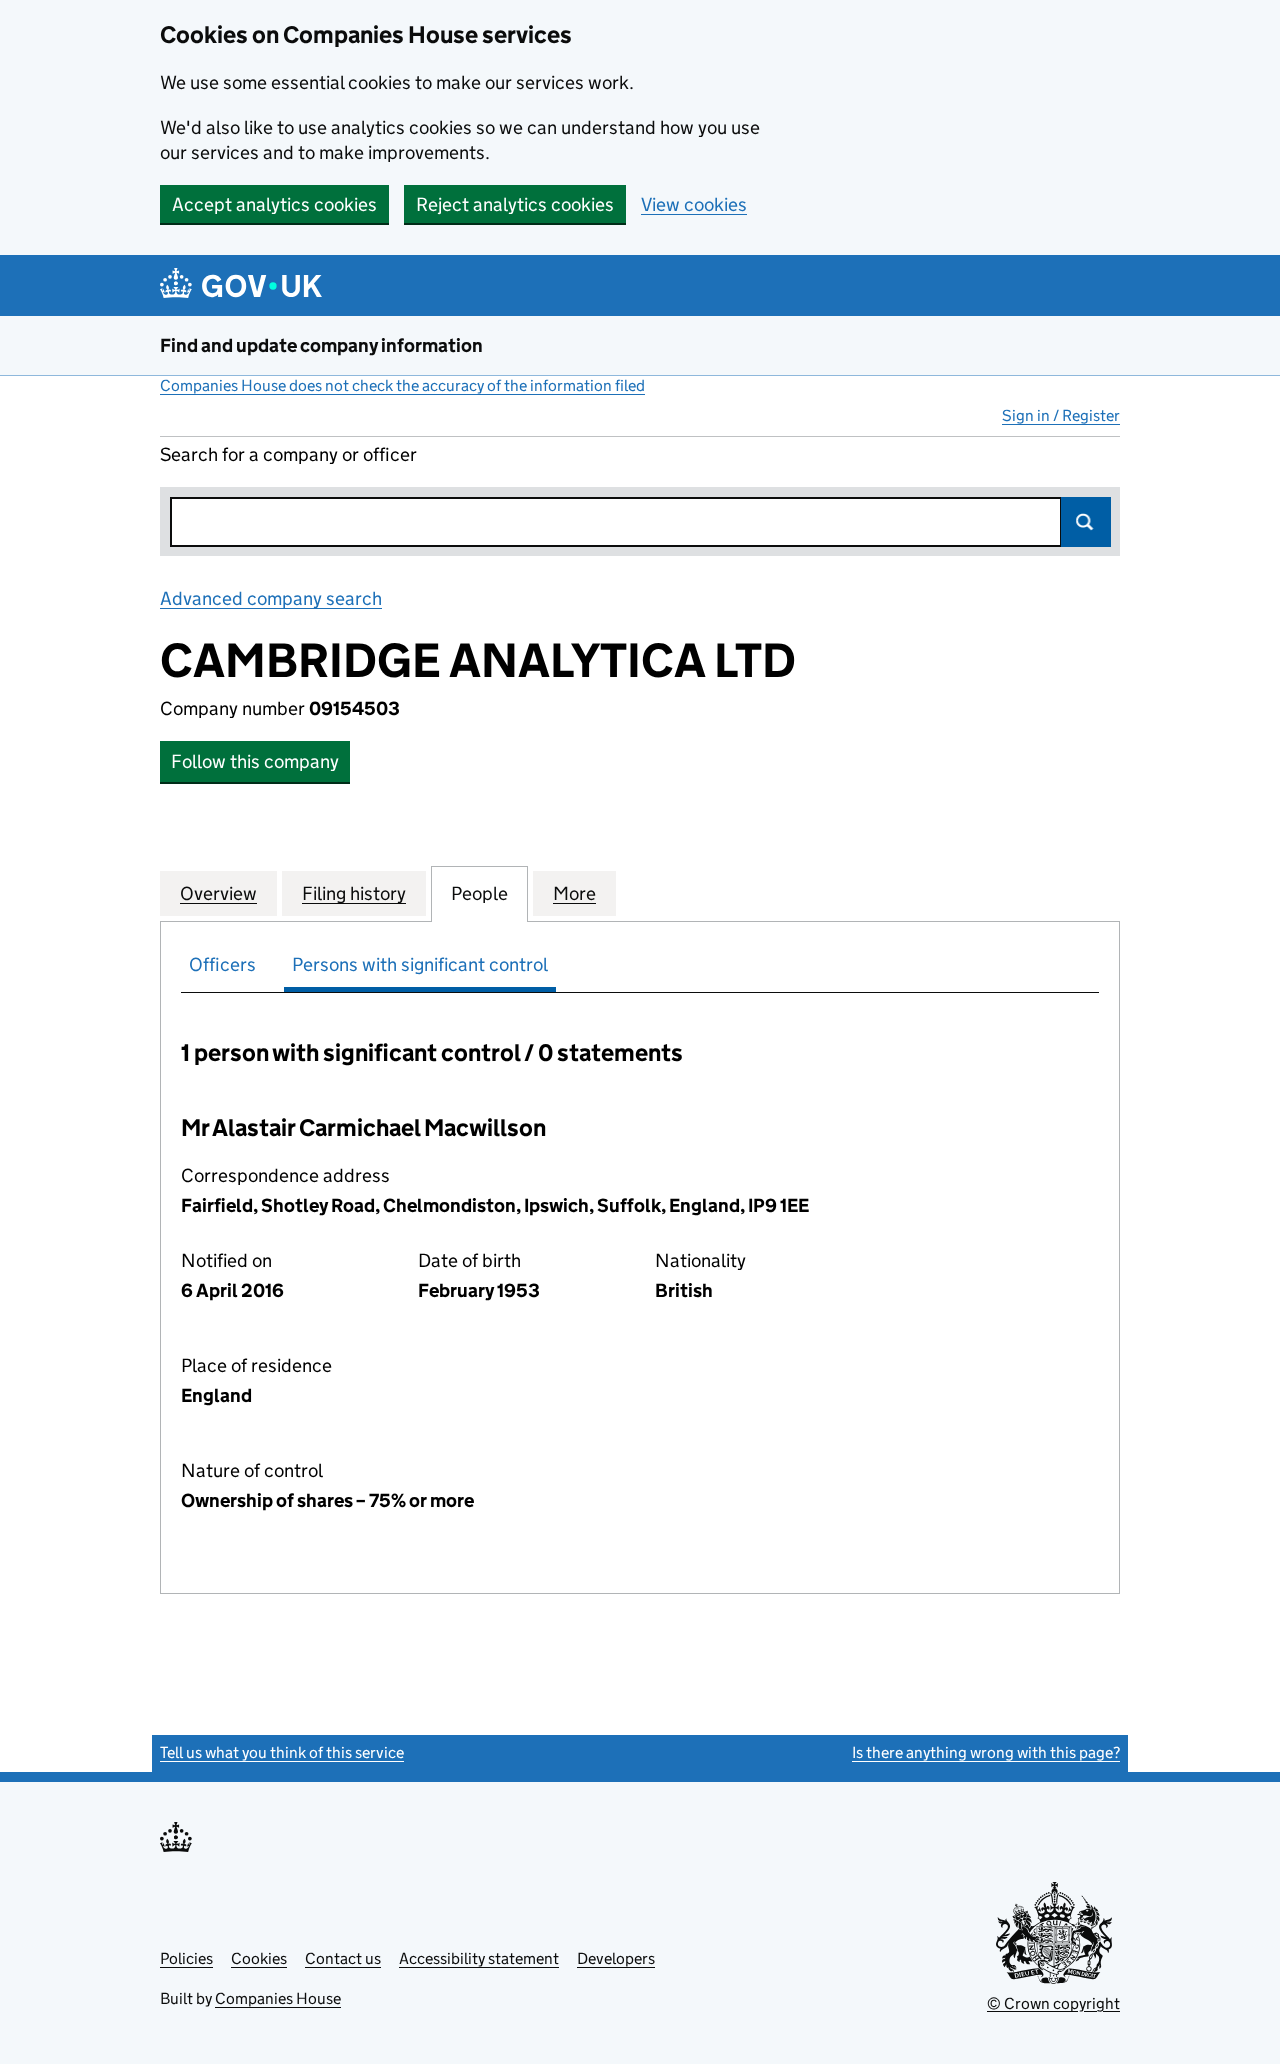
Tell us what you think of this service (282, 1752)
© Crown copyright (1053, 2003)
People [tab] (479, 893)
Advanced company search (271, 598)
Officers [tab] (222, 964)
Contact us (343, 1958)
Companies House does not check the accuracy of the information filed (402, 385)
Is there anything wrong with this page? (986, 1752)
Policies (186, 1958)
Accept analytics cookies (274, 204)
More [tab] (574, 893)
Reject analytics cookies (515, 204)
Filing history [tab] (354, 893)
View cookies (694, 204)
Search (1086, 522)
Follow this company (255, 761)
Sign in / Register (1061, 415)
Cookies (259, 1958)
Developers (616, 1958)
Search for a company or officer (288, 454)
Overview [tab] (218, 893)
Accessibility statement (479, 1958)
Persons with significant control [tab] (420, 964)
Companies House (278, 1998)
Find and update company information (321, 345)
